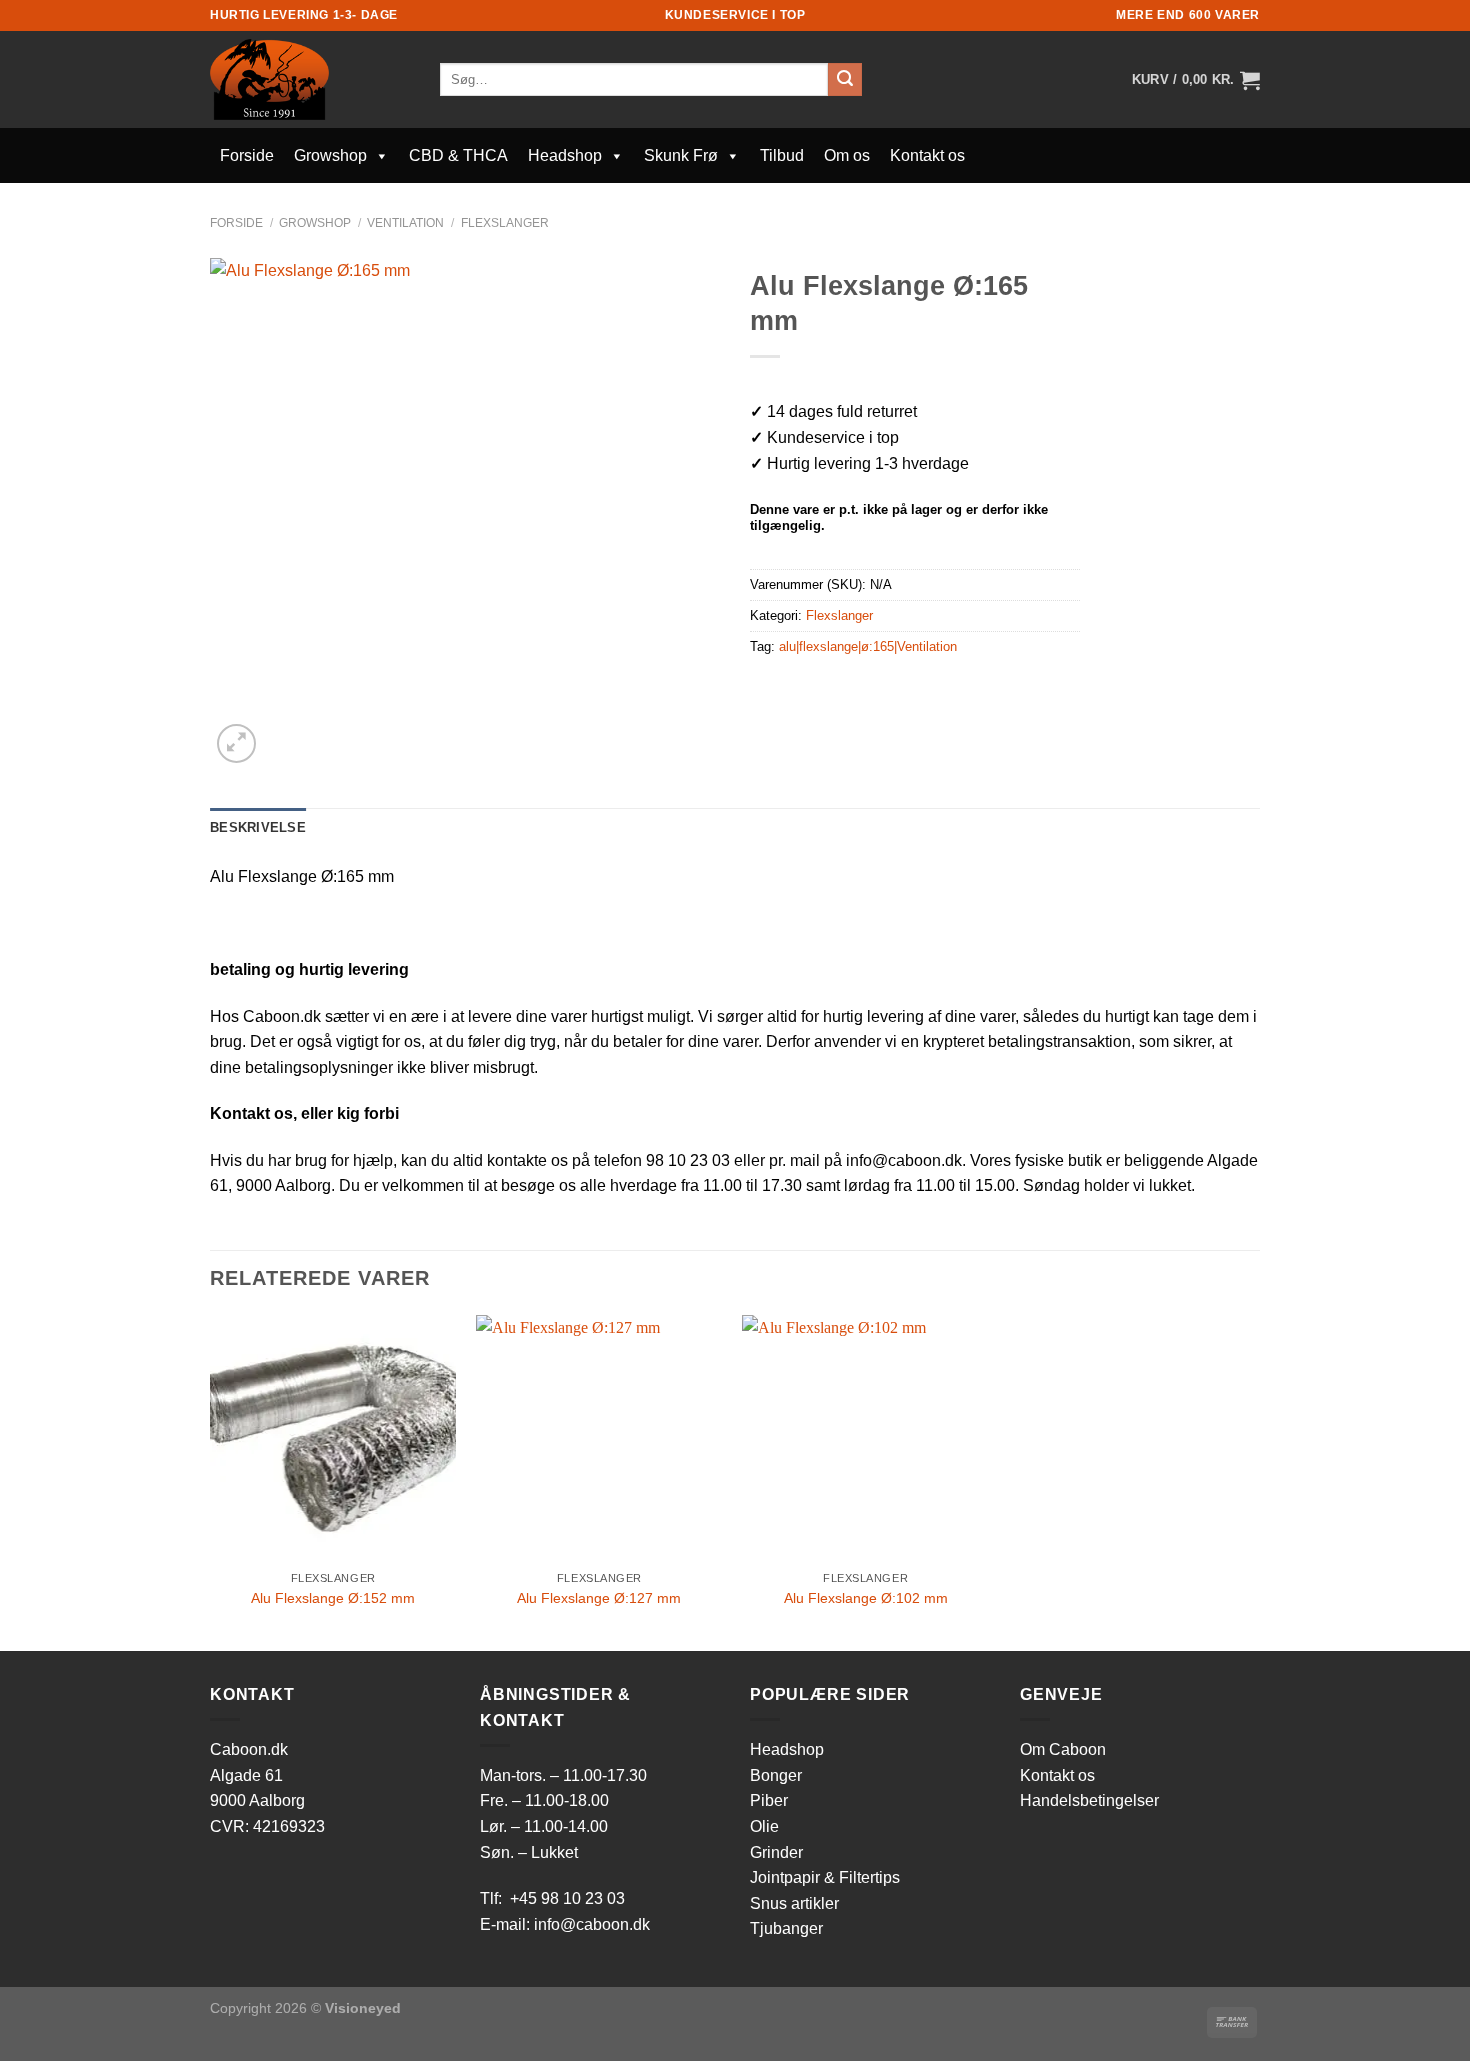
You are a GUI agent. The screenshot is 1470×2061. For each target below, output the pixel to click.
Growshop (330, 155)
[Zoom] (236, 743)
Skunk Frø (681, 155)
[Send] (845, 80)
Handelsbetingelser (1089, 1800)
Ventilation (405, 223)
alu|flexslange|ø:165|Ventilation (868, 646)
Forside (247, 155)
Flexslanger (505, 223)
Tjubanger (786, 1928)
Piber (769, 1800)
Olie (764, 1826)
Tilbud (782, 155)
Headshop (565, 155)
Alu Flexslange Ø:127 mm (599, 1598)
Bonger (776, 1775)
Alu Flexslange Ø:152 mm (333, 1598)
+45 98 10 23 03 (567, 1898)
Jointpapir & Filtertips (825, 1877)
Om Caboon (1063, 1749)
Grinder (776, 1852)
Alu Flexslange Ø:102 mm (866, 1598)
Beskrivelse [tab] (258, 827)
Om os (847, 155)
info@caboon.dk (592, 1924)
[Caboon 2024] (310, 79)
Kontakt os (927, 155)
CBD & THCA (458, 155)
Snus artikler (794, 1903)
